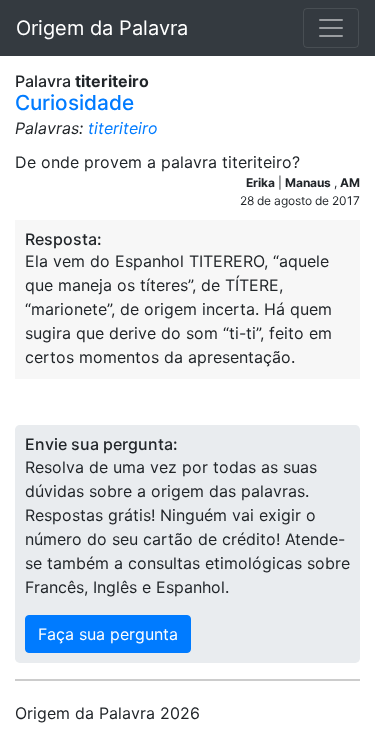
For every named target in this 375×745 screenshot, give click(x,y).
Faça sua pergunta (108, 634)
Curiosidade (74, 102)
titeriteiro (123, 128)
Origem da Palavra (102, 28)
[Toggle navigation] (331, 28)
